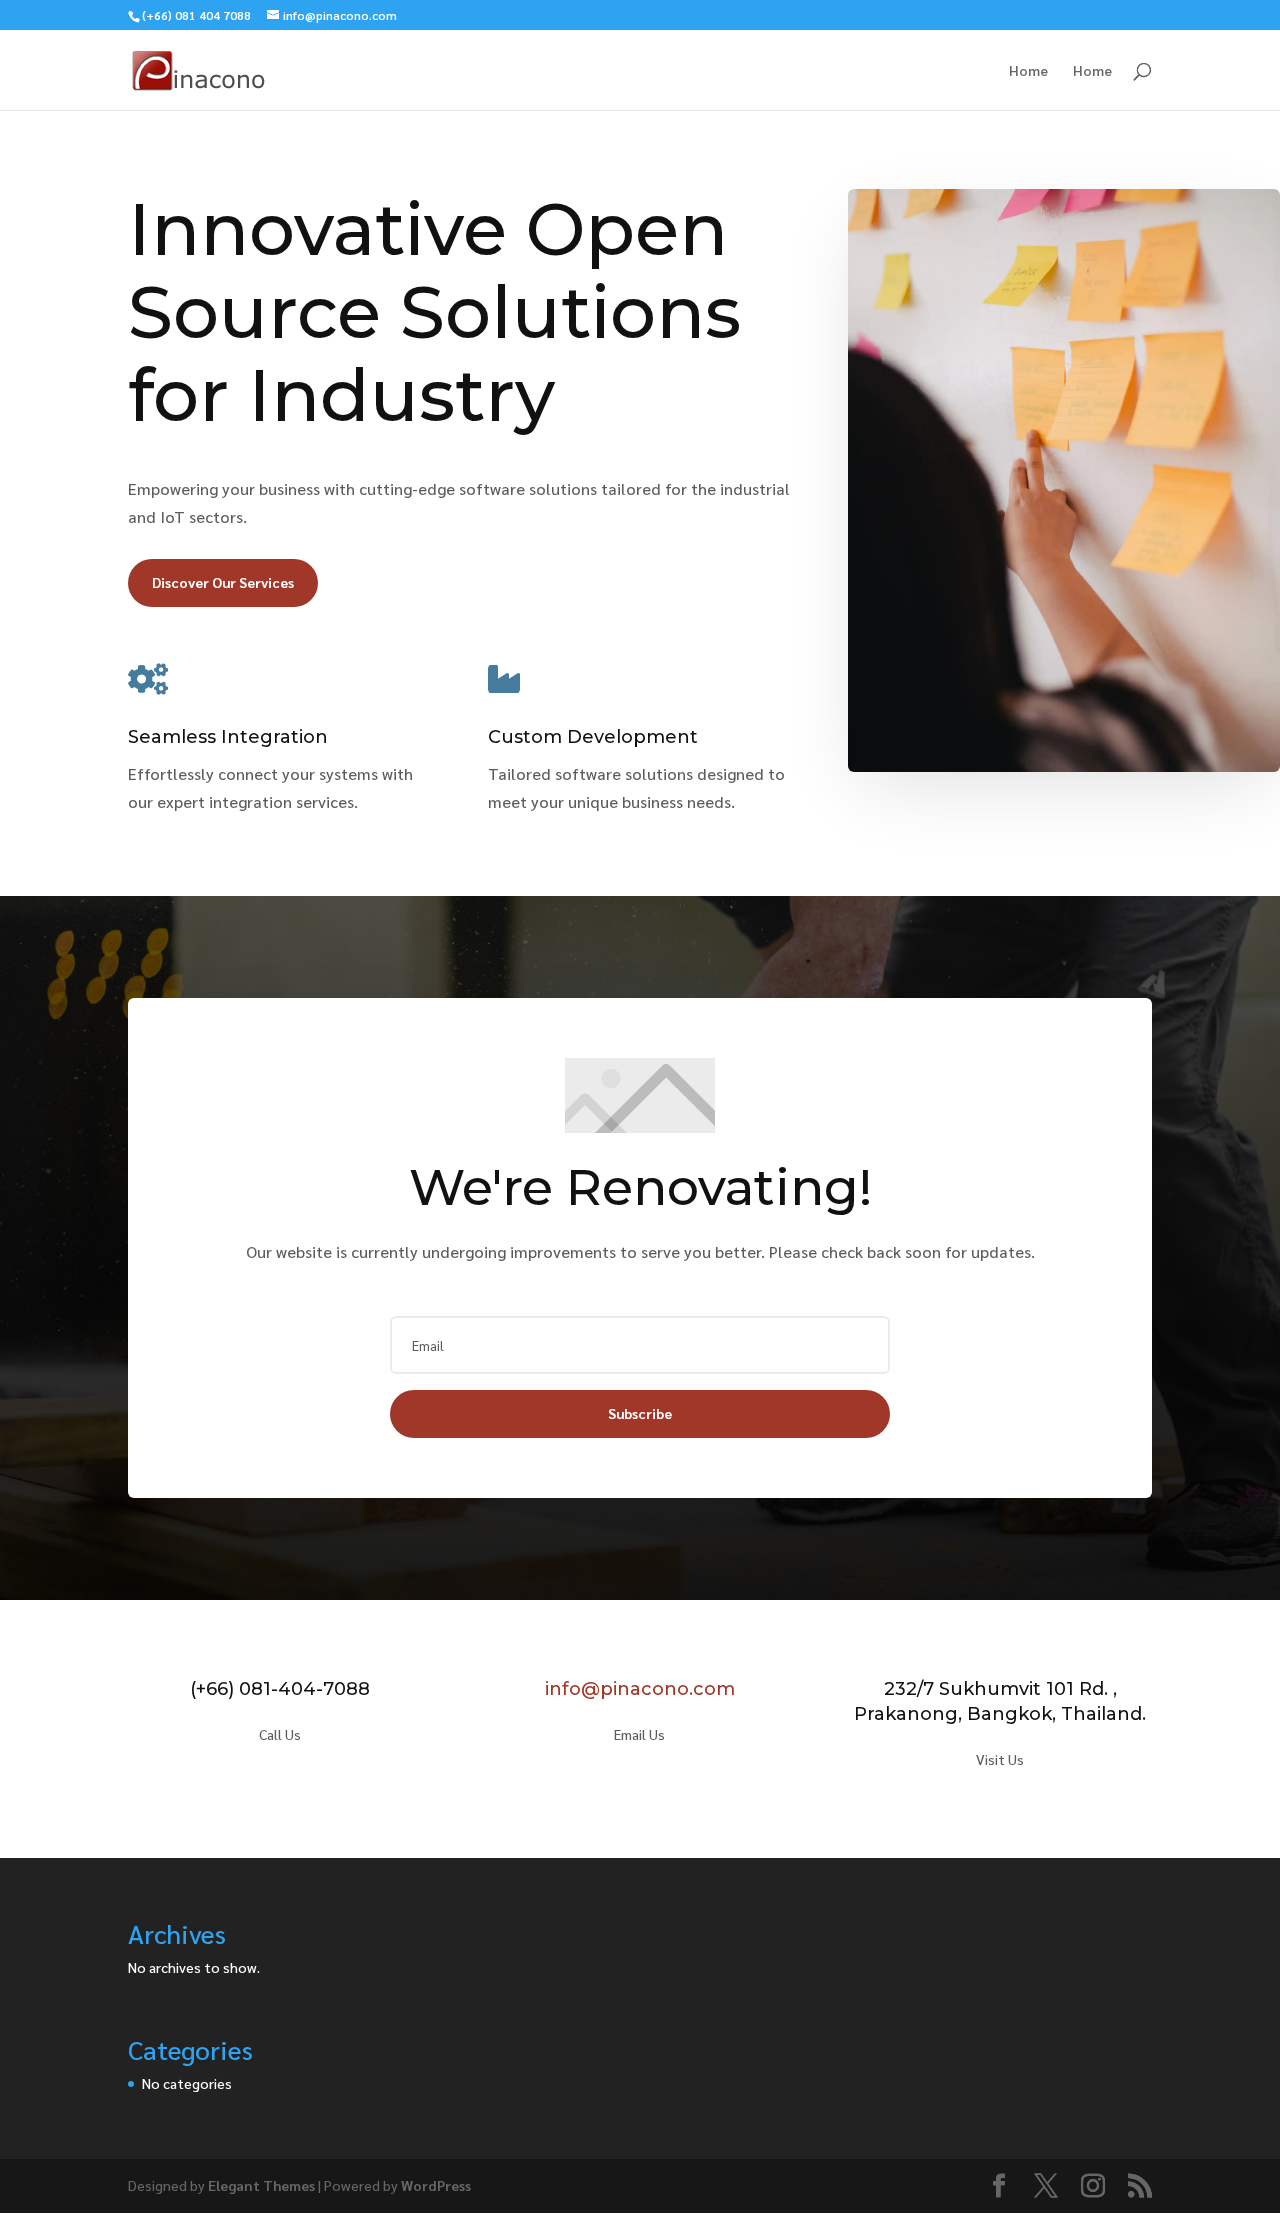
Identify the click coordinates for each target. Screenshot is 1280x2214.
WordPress (436, 2185)
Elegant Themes (261, 2185)
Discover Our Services (223, 582)
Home (1028, 71)
